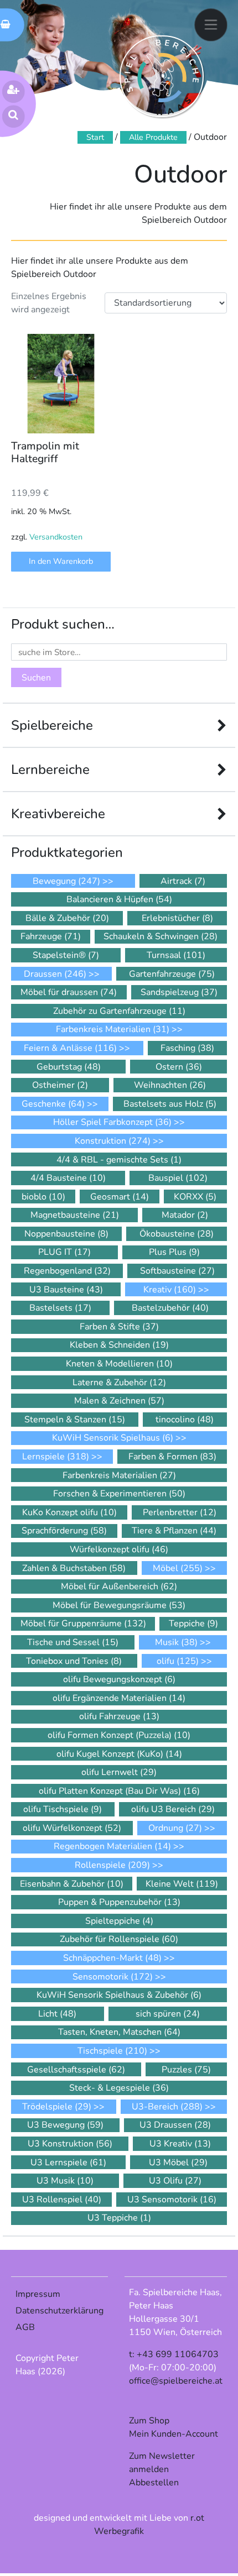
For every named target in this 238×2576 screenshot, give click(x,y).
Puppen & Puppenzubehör (119, 1902)
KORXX (195, 1197)
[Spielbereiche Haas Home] (162, 76)
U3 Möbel (178, 2163)
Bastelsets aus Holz (170, 1104)
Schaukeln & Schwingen (161, 936)
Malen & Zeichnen (119, 1401)
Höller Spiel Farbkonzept (112, 1122)
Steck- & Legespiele (119, 2088)
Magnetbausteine (75, 1215)
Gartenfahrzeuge (172, 974)
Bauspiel (178, 1178)
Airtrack (183, 881)
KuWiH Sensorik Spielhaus (113, 1438)
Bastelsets (60, 1308)
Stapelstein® (66, 955)
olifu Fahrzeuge (119, 1716)
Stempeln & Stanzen (75, 1420)
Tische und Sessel (73, 1642)
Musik (176, 1642)
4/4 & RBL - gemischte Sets (119, 1160)
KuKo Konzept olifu (69, 1512)
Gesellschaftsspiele (76, 2070)
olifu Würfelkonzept (72, 1828)
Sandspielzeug (179, 992)
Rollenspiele (112, 1865)
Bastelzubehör (170, 1308)
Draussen (55, 974)
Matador (185, 1215)
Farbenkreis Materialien (113, 1029)
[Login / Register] (14, 91)
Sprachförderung (64, 1531)
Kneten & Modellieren (119, 1364)
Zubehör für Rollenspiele (119, 1939)
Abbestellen (154, 2483)
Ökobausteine (177, 1234)
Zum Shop (149, 2421)
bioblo (43, 1197)
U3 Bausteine (66, 1290)
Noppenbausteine (66, 1234)
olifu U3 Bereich (173, 1809)
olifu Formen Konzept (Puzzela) (119, 1735)
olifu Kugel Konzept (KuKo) (119, 1754)
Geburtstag (69, 1067)
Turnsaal (176, 955)
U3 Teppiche (119, 2218)
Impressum (38, 2294)
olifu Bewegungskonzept (119, 1679)
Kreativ (170, 1290)
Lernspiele (56, 1457)
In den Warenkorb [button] (61, 561)
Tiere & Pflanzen (174, 1531)
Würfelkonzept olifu (119, 1549)
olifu (178, 1661)
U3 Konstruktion (70, 2144)
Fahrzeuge (51, 936)
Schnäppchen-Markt (112, 1958)
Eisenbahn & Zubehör (72, 1884)
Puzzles (186, 2070)
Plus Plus (174, 1252)
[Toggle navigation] (211, 25)
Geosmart (120, 1197)
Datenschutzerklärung (59, 2311)
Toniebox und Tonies (74, 1661)
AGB (25, 2327)
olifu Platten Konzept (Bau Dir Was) (119, 1791)
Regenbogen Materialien (112, 1846)
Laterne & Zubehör (119, 1383)
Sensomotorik (113, 1977)
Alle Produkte (153, 137)
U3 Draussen (175, 2125)
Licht (57, 2014)
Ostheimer (60, 1085)
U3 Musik (65, 2181)
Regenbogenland (67, 1271)
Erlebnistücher (177, 918)
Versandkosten (56, 537)
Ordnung (175, 1828)
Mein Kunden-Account (174, 2434)
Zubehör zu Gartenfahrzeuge (119, 1011)
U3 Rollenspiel (62, 2200)
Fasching (187, 1048)
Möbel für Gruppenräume (83, 1624)
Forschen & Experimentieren (119, 1494)
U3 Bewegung (65, 2125)
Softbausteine (177, 1271)
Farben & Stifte (119, 1327)
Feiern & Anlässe (70, 1048)
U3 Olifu (175, 2181)
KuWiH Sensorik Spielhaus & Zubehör (119, 1995)
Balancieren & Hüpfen (119, 899)
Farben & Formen (172, 1457)
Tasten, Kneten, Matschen (119, 2032)
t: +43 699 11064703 (174, 2354)
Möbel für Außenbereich (119, 1587)
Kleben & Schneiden (119, 1345)
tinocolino (185, 1420)
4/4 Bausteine (68, 1178)
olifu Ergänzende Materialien (119, 1698)
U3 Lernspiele (68, 2163)
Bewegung (66, 881)
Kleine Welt (182, 1884)
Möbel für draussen (69, 992)
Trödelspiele (57, 2107)
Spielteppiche (119, 1921)
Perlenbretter (180, 1512)
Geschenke (53, 1104)
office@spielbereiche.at (176, 2381)
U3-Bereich (167, 2107)
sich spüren (168, 2014)
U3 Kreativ (180, 2144)
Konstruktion (113, 1141)
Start (95, 137)
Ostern (179, 1067)
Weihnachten (170, 1085)
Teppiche (193, 1624)
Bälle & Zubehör (67, 918)
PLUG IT (64, 1252)
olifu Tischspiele (63, 1809)
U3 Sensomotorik (172, 2200)
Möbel (178, 1568)
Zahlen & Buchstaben (74, 1568)
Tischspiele (112, 2051)
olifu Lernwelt (119, 1772)
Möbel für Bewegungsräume (119, 1605)
